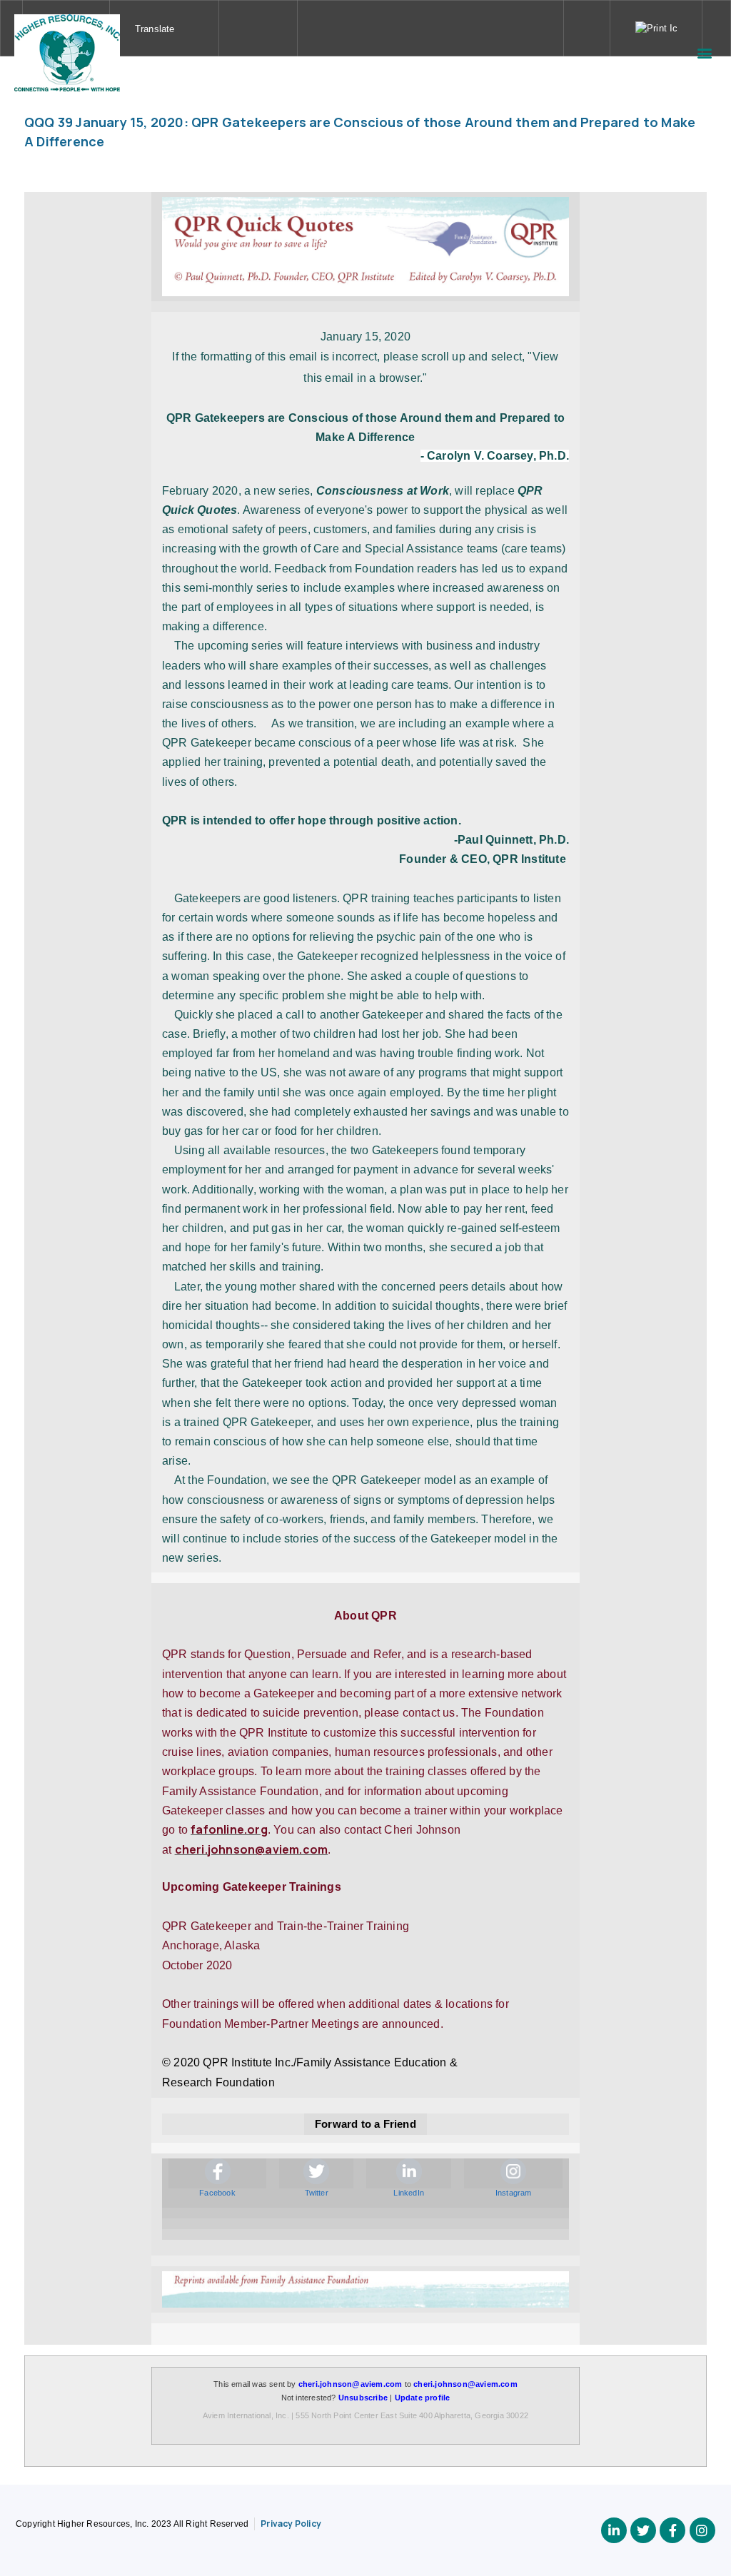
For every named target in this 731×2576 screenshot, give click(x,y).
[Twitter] (643, 2530)
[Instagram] (702, 2530)
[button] (705, 52)
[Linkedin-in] (614, 2530)
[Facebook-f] (672, 2530)
